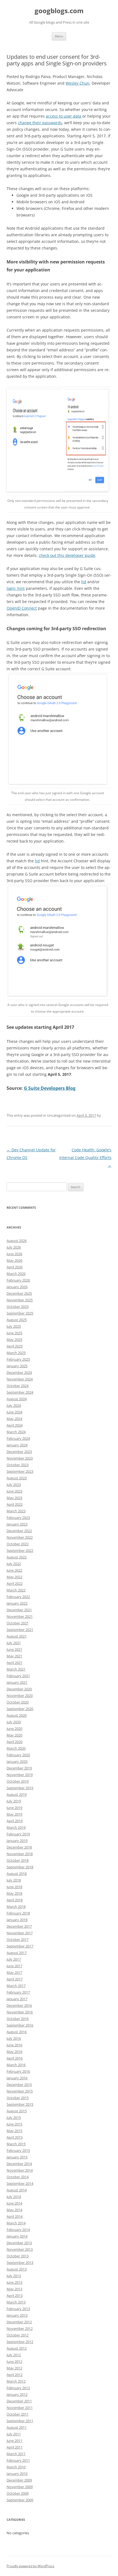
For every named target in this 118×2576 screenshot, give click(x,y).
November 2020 (20, 1696)
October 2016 (18, 2019)
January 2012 (17, 2394)
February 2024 (18, 1438)
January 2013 (17, 2315)
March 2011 (16, 2454)
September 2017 (20, 1946)
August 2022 (17, 1557)
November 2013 (20, 2249)
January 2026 (17, 1287)
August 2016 (17, 2032)
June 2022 (14, 1570)
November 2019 (20, 1775)
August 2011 (17, 2427)
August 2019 (17, 1794)
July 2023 (14, 1485)
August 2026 (17, 1241)
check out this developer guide (67, 555)
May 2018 (14, 1893)
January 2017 (17, 1999)
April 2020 (15, 1742)
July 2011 (14, 2434)
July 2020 (14, 1722)
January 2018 (17, 1920)
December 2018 (19, 1847)
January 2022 (17, 1603)
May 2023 (14, 1498)
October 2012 (18, 2335)
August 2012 (17, 2348)
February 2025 (18, 1359)
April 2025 (15, 1346)
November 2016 (20, 2012)
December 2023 (19, 1452)
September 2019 (20, 1788)
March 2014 (16, 2223)
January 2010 (17, 2474)
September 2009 (20, 2500)
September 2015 (20, 2104)
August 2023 (17, 1478)
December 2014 (19, 2164)
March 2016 (16, 2065)
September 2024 (20, 1392)
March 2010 (16, 2467)
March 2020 (16, 1748)
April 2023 (15, 1504)
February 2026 (18, 1280)
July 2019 (14, 1801)
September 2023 (20, 1471)
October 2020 (18, 1702)
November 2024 (20, 1379)
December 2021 (19, 1610)
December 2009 (19, 2480)
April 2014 (15, 2216)
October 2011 (18, 2414)
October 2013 (18, 2256)
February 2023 (18, 1518)
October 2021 (18, 1623)
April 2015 (15, 2137)
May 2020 (14, 1735)
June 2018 (14, 1887)
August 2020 (17, 1715)
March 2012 (16, 2381)
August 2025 (17, 1320)
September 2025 (20, 1313)
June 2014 (14, 2203)
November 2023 (20, 1458)
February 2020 (18, 1755)
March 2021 (16, 1669)
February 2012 (18, 2388)
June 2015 (14, 2124)
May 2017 (14, 1972)
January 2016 (17, 2078)
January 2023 (17, 1524)
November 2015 (20, 2091)
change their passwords (40, 123)
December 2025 (19, 1293)
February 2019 (18, 1834)
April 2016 (15, 2058)
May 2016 (14, 2052)
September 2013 (20, 2263)
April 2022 (15, 1583)
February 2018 (18, 1913)
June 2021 (14, 1649)
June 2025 (14, 1333)
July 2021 (14, 1643)
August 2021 (17, 1636)
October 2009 (18, 2493)
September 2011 (20, 2421)
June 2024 (14, 1412)
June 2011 (14, 2441)
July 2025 (14, 1326)
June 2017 (14, 1966)
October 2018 (18, 1860)
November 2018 (20, 1854)
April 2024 (15, 1425)
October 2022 (18, 1544)
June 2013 (14, 2282)
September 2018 (20, 1867)
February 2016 (18, 2071)
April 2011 (15, 2447)
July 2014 (14, 2197)
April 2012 (15, 2375)
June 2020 (14, 1729)
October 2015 (18, 2098)
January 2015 (17, 2157)
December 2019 (19, 1768)
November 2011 (20, 2408)
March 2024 (16, 1432)
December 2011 (19, 2401)
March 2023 (16, 1511)
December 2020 (19, 1689)
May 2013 (14, 2289)
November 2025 (20, 1300)
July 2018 (14, 1880)
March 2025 (16, 1353)
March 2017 (16, 1986)
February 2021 (18, 1676)
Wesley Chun (78, 83)
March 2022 (16, 1590)
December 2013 (19, 2243)
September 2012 (20, 2342)
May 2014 (14, 2210)
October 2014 (18, 2177)
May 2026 (14, 1260)
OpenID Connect (22, 608)
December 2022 (19, 1531)
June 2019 (14, 1808)
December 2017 (19, 1926)
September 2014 (20, 2183)
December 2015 (19, 2085)
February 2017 (18, 1992)
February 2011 (18, 2460)
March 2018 (16, 1907)
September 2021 (20, 1630)
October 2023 (18, 1465)
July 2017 (14, 1959)
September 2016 (20, 2025)
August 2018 (17, 1874)
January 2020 (17, 1761)
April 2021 (15, 1663)
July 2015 (14, 2118)
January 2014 (17, 2236)
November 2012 (20, 2328)
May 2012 (14, 2368)
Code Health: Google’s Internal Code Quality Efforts (85, 1158)
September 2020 (20, 1709)
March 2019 (16, 1827)
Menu (59, 36)
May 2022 (14, 1577)
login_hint (16, 588)
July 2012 (14, 2355)
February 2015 (18, 2150)
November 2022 (20, 1537)
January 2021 (17, 1682)
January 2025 (17, 1366)
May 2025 (14, 1340)
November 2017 (20, 1933)
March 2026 (16, 1274)
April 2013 (15, 2296)
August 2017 (17, 1953)
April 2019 (15, 1821)
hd (84, 582)
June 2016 (14, 2045)
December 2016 (19, 2005)
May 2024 (14, 1419)
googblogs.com (59, 11)
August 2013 (17, 2269)
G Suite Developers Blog (50, 1088)
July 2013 (14, 2276)
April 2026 (15, 1267)
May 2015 (14, 2131)
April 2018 (15, 1900)
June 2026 (14, 1254)
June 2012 (14, 2361)
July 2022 (14, 1564)
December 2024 (19, 1372)
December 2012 (19, 2322)
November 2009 (20, 2487)
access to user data (64, 116)
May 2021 (14, 1656)
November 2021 (20, 1616)
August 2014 (17, 2190)
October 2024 (18, 1386)
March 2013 (16, 2302)
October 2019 (18, 1781)
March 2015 (16, 2144)
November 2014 (20, 2170)
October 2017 (18, 1939)
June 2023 (14, 1491)
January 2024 (17, 1445)
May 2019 (14, 1814)
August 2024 (17, 1399)
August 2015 (17, 2111)
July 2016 (14, 2038)
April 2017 (15, 1979)
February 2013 (18, 2309)
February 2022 (18, 1597)
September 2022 (20, 1550)
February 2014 (18, 2230)
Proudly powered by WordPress (30, 2566)
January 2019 (17, 1841)
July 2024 (14, 1405)
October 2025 (18, 1307)
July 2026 (14, 1247)
